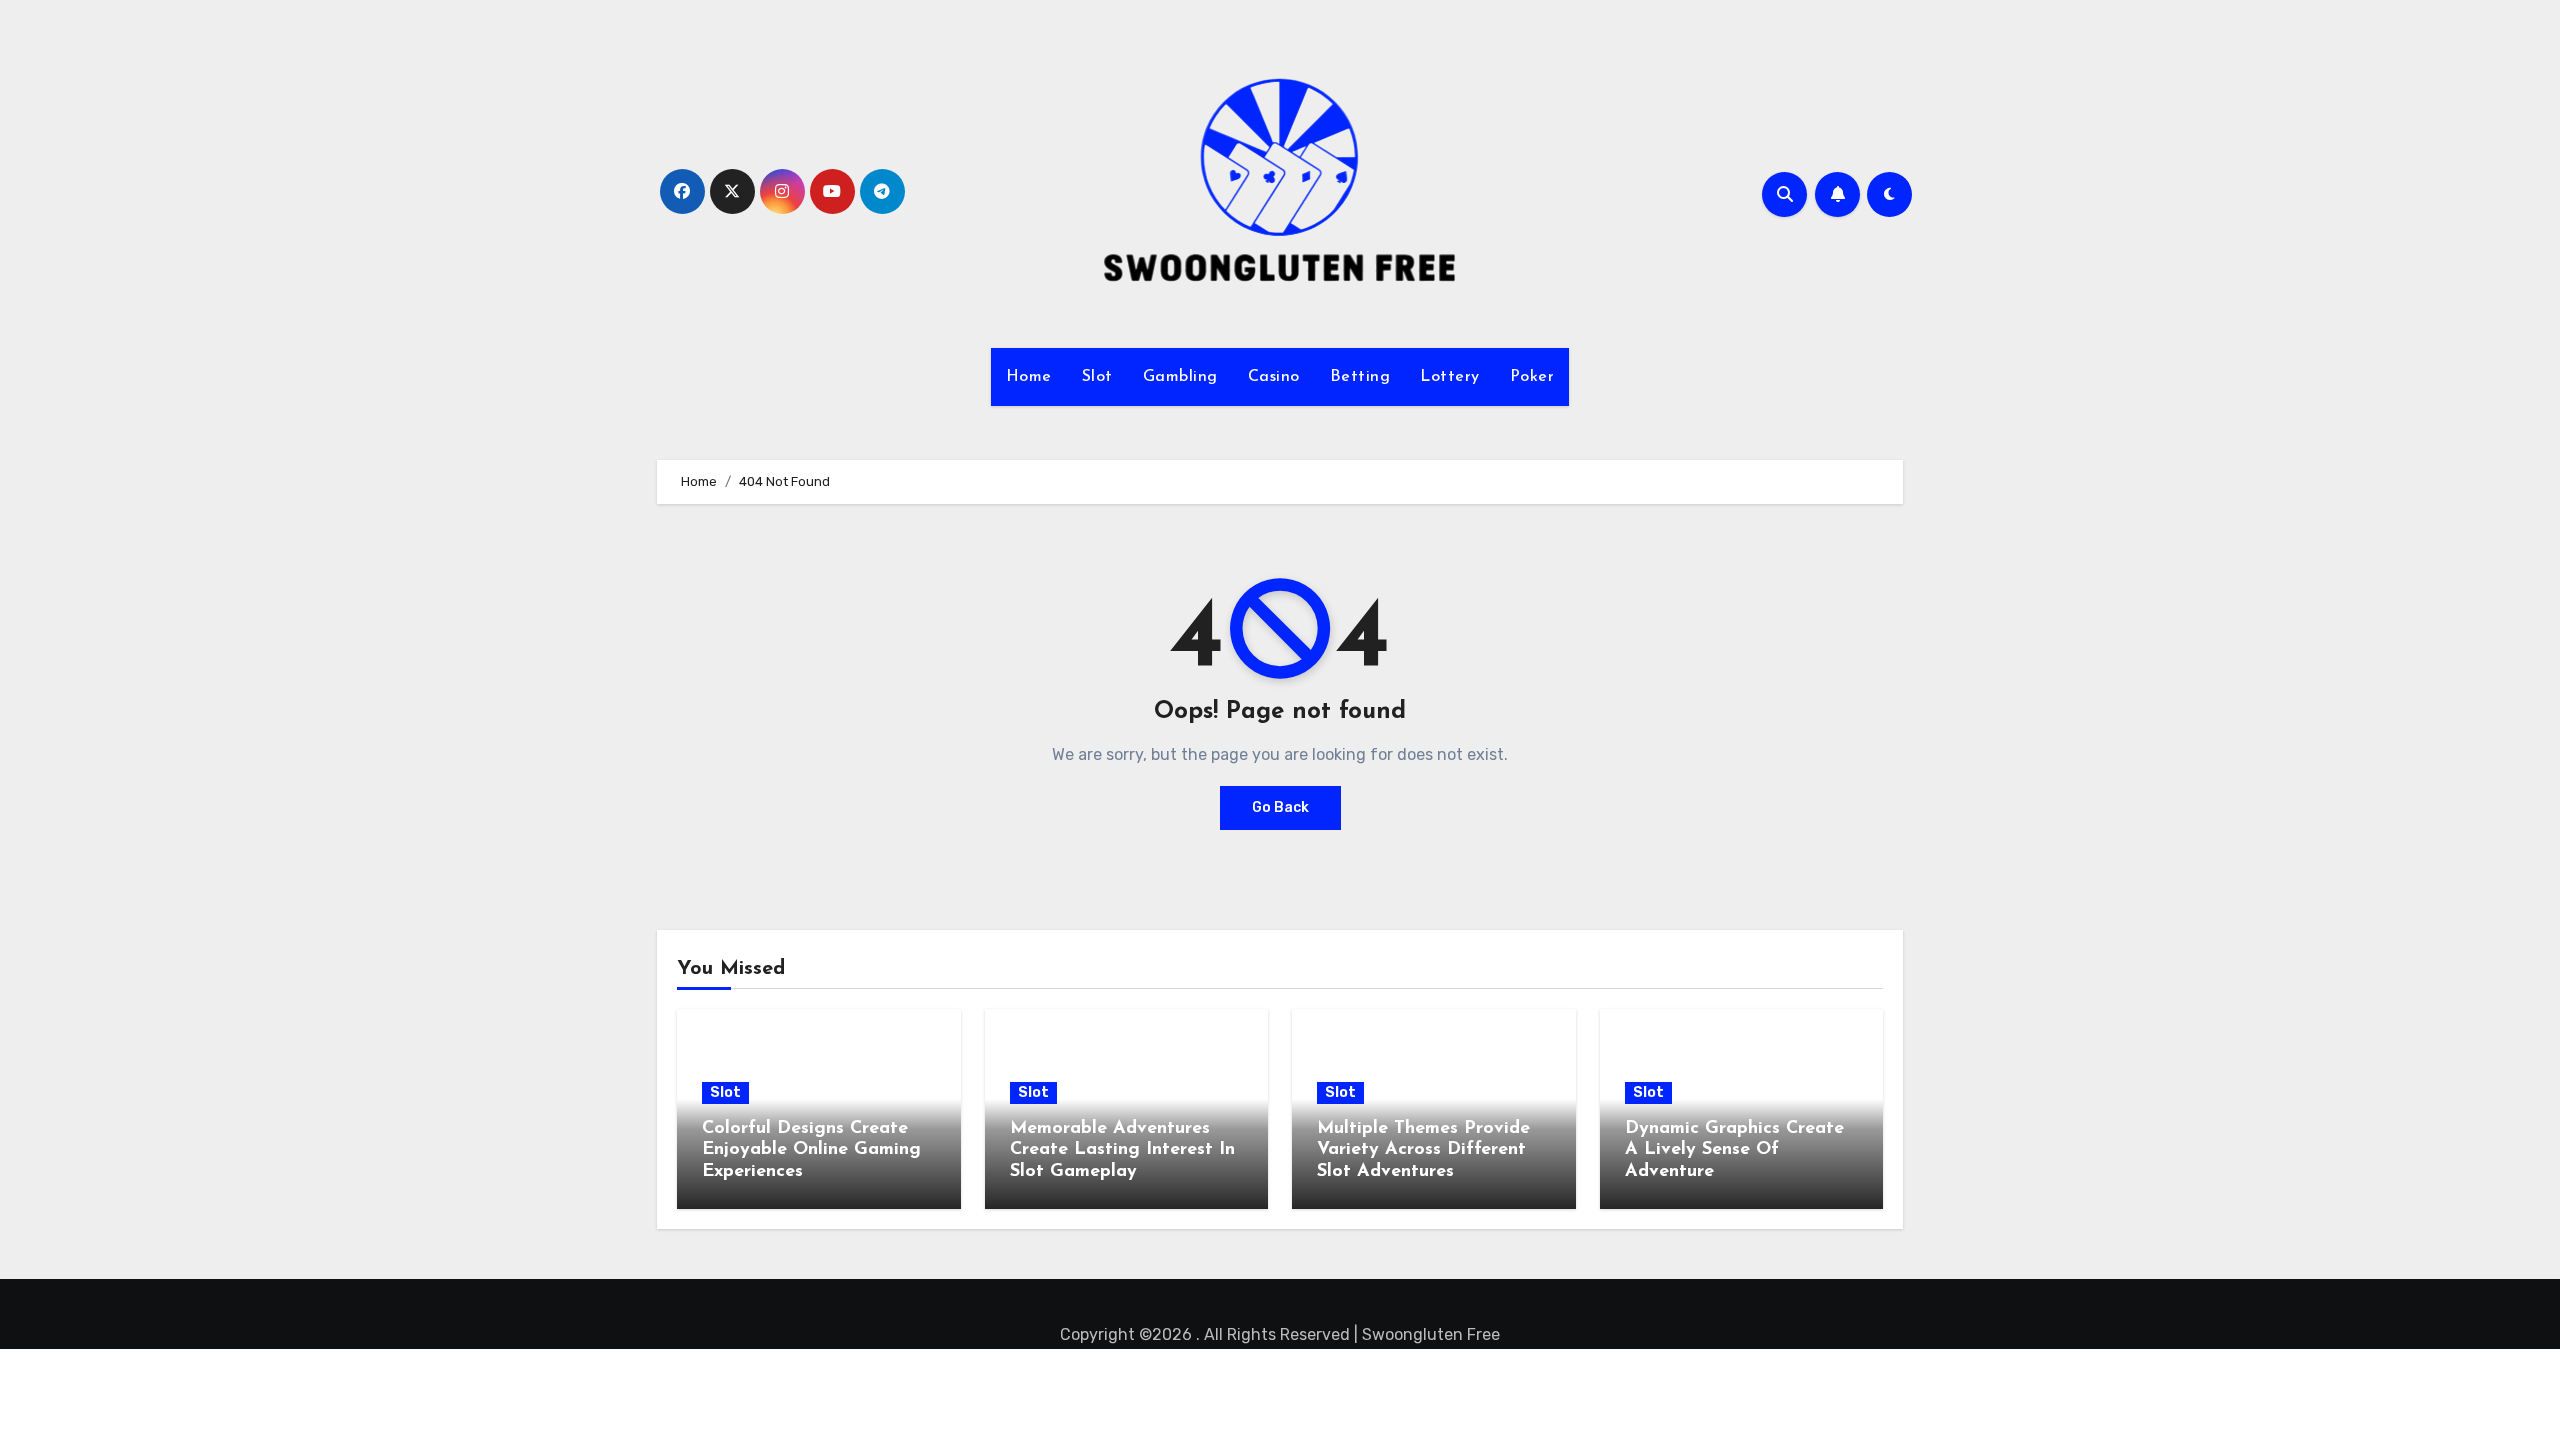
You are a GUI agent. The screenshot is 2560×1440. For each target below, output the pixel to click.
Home (1029, 377)
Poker (1532, 377)
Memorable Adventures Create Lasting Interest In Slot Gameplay (1122, 1150)
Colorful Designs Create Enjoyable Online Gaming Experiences (811, 1150)
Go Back (1280, 807)
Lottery (1450, 377)
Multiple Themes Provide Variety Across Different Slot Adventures (1423, 1150)
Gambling (1180, 377)
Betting (1360, 377)
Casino (1274, 377)
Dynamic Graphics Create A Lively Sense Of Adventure (1734, 1150)
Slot (1097, 377)
